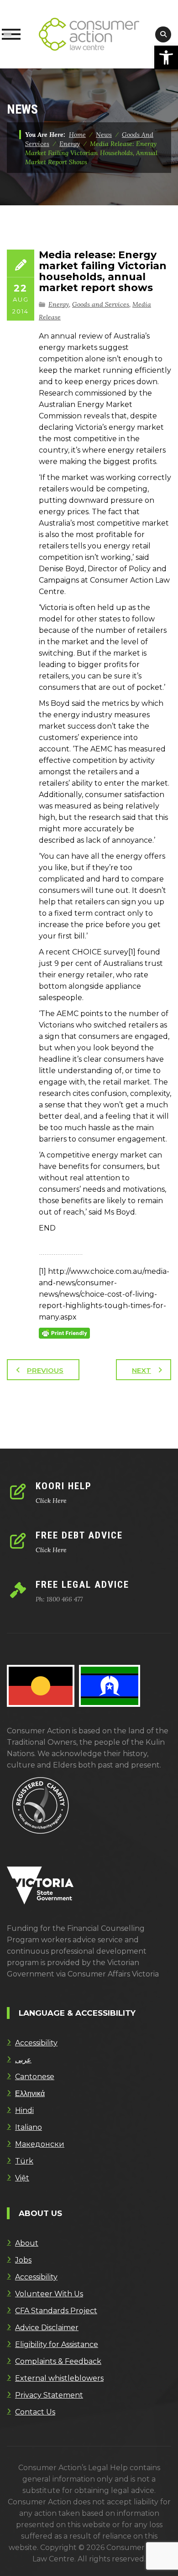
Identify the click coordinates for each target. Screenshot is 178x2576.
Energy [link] (59, 304)
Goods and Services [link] (101, 304)
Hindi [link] (24, 2110)
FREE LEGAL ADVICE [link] (82, 1585)
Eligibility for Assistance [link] (57, 2344)
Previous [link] (45, 1370)
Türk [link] (24, 2161)
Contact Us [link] (35, 2412)
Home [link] (77, 135)
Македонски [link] (40, 2144)
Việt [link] (22, 2178)
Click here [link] (51, 1501)
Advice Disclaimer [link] (47, 2328)
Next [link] (141, 1370)
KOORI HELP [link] (64, 1486)
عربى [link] (23, 2060)
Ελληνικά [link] (30, 2094)
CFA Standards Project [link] (56, 2311)
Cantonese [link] (35, 2077)
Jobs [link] (23, 2260)
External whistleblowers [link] (59, 2378)
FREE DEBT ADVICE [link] (79, 1535)
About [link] (27, 2243)
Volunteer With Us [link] (49, 2294)
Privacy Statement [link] (49, 2395)
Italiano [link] (29, 2127)
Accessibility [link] (36, 2043)
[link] (166, 57)
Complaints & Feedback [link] (58, 2361)
